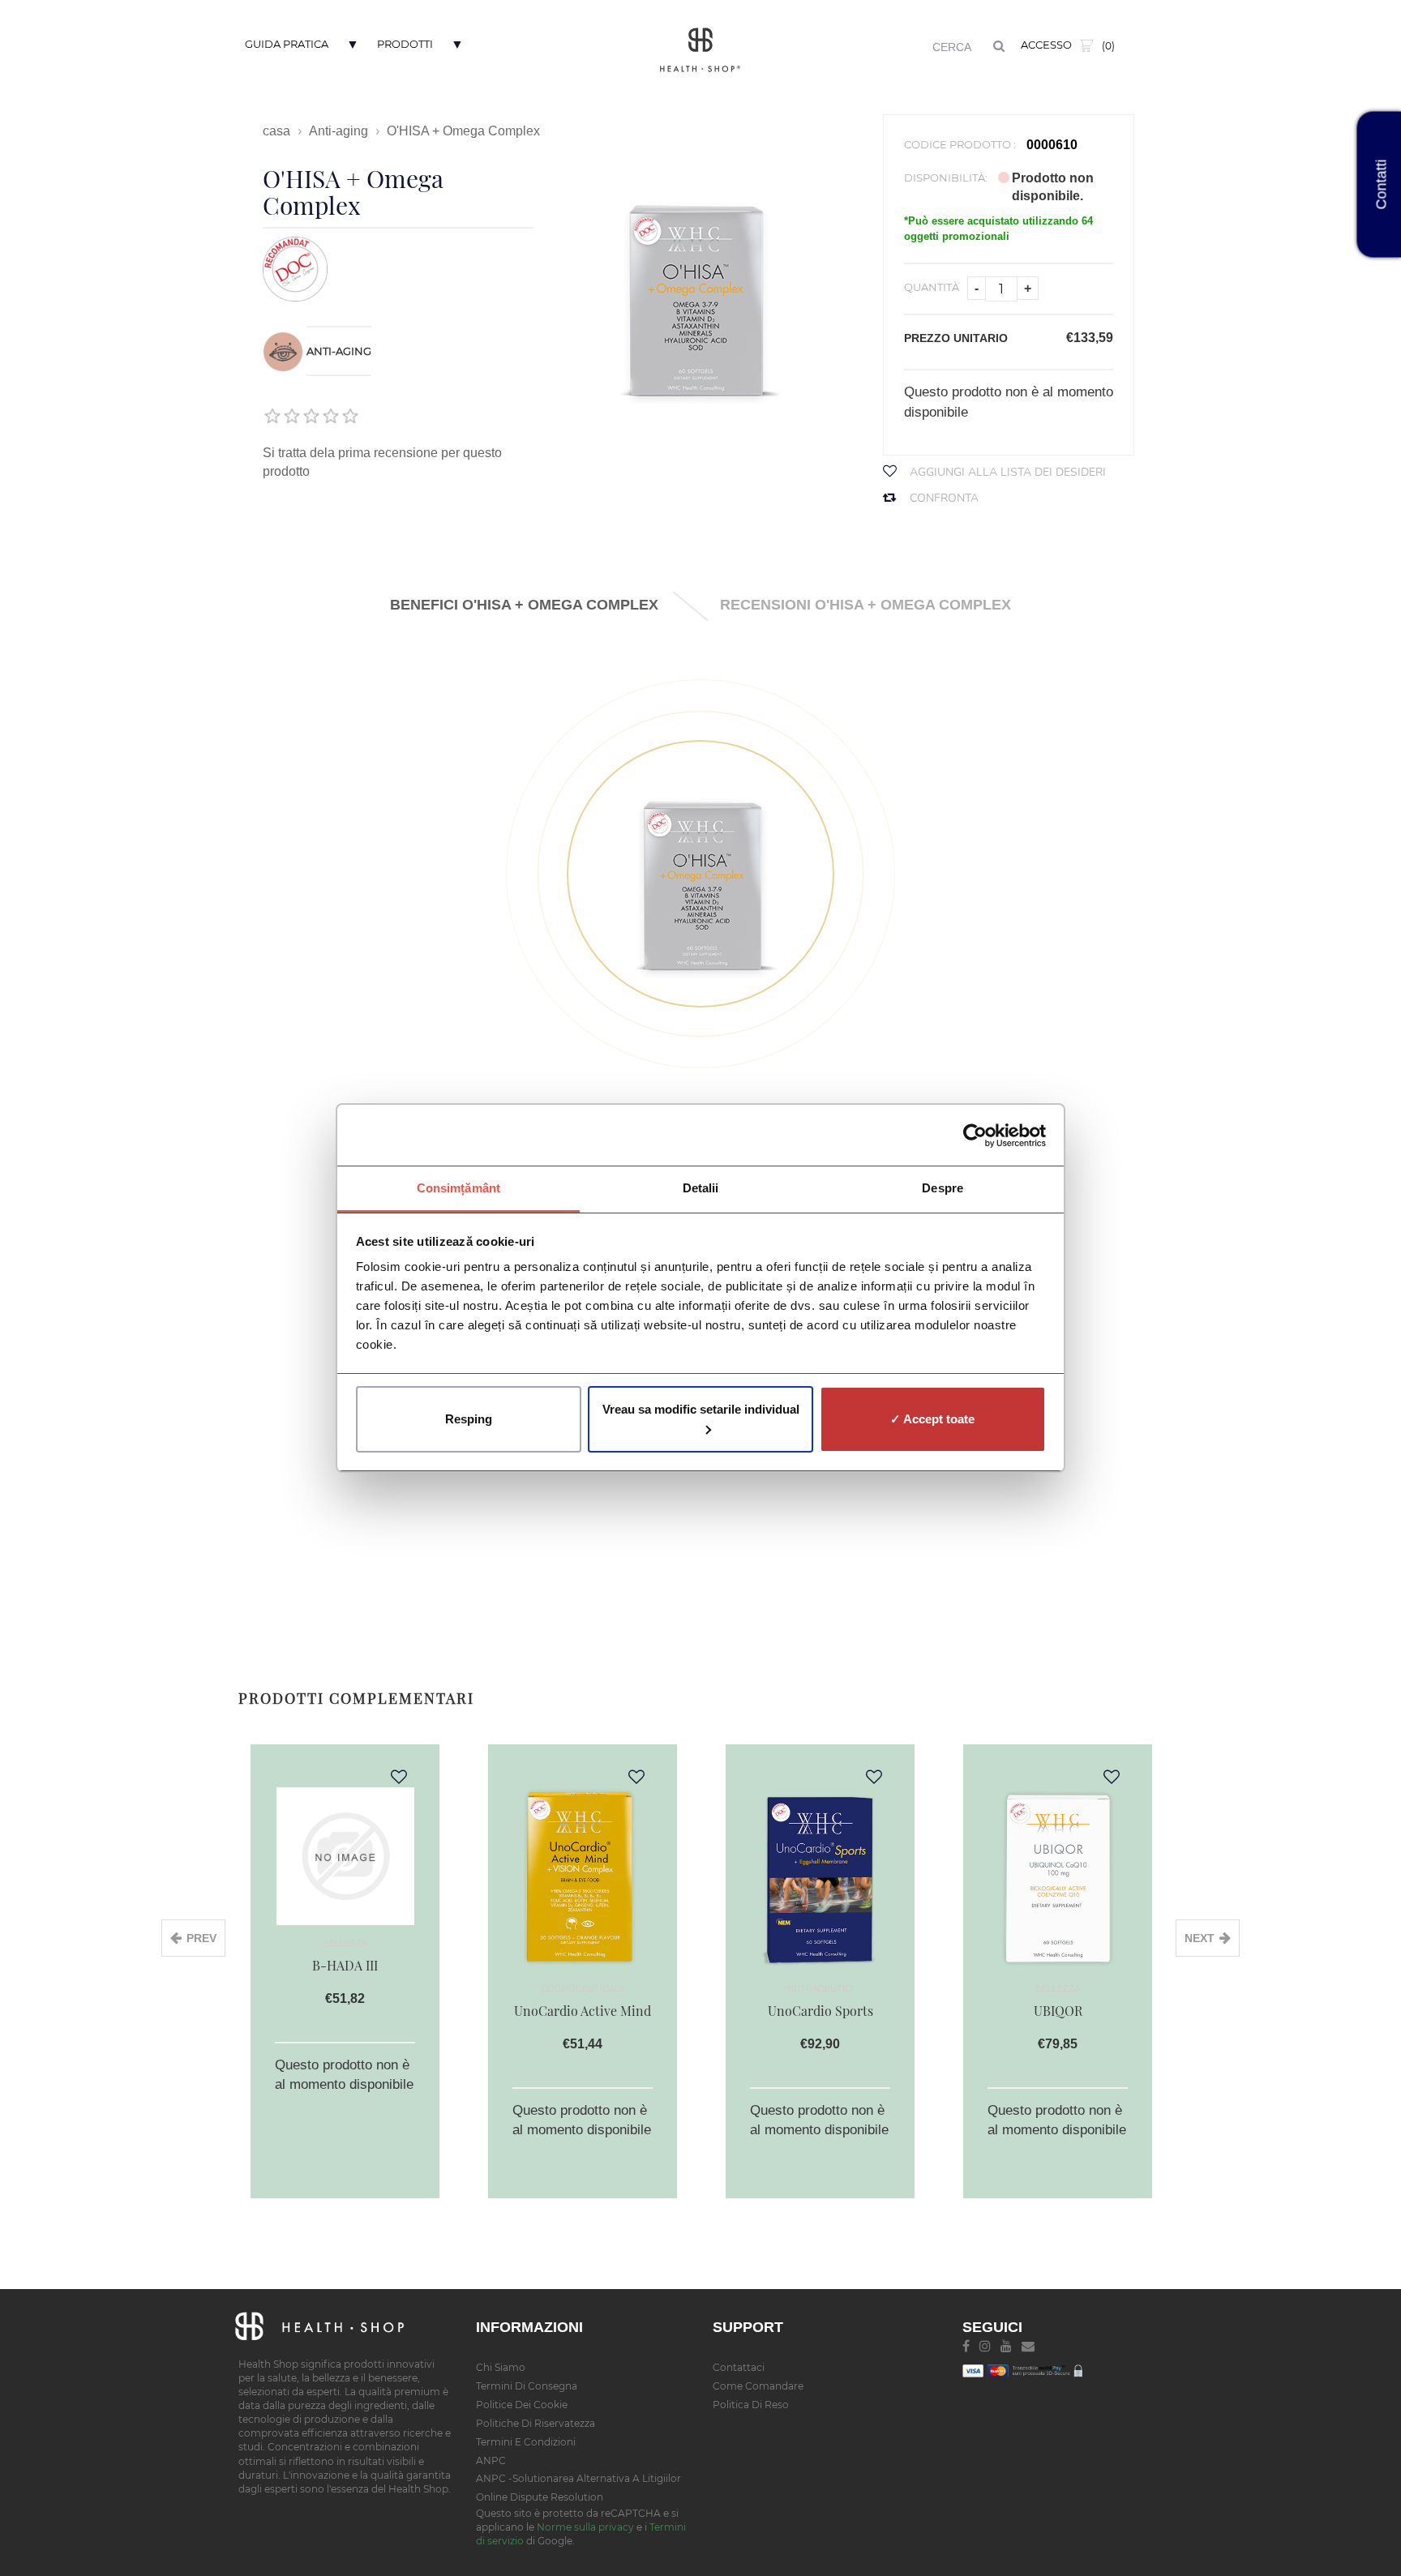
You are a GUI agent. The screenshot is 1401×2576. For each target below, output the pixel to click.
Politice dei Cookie (522, 2405)
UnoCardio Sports (820, 2011)
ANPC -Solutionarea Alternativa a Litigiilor (578, 2478)
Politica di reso (751, 2405)
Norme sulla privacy (585, 2527)
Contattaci (739, 2367)
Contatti (1382, 185)
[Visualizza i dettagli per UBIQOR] (1058, 1876)
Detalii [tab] (701, 1188)
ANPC (491, 2460)
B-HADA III (345, 1965)
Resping (469, 1419)
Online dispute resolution (540, 2497)
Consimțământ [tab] (458, 1188)
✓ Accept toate (932, 1419)
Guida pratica (287, 44)
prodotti (405, 44)
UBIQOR (1058, 2011)
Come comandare (758, 2386)
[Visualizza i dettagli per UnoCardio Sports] (820, 1876)
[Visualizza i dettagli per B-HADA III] (345, 1853)
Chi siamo (501, 2367)
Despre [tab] (943, 1188)
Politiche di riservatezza (536, 2423)
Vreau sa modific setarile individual (701, 1409)
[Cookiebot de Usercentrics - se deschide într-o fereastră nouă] (975, 1136)
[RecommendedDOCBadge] (295, 268)
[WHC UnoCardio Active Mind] (583, 1876)
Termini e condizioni (526, 2442)
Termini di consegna (527, 2386)
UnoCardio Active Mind (583, 2011)
